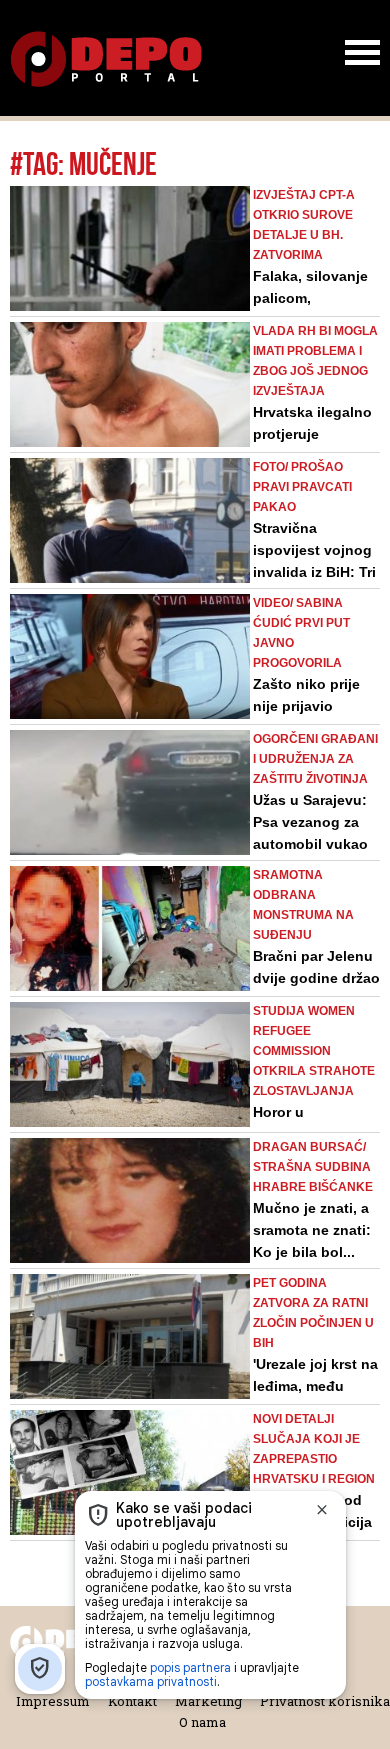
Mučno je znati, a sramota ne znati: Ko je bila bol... (312, 1230)
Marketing (208, 1701)
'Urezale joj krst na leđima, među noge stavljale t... (315, 1386)
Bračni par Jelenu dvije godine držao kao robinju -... (316, 978)
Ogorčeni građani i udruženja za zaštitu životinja (315, 759)
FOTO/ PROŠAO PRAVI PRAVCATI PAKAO (302, 487)
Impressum (53, 1701)
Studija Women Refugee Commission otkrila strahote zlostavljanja (314, 1051)
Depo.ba (106, 59)
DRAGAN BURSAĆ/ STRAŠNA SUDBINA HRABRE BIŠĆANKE (313, 1167)
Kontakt (132, 1701)
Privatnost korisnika (325, 1701)
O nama (202, 1722)
